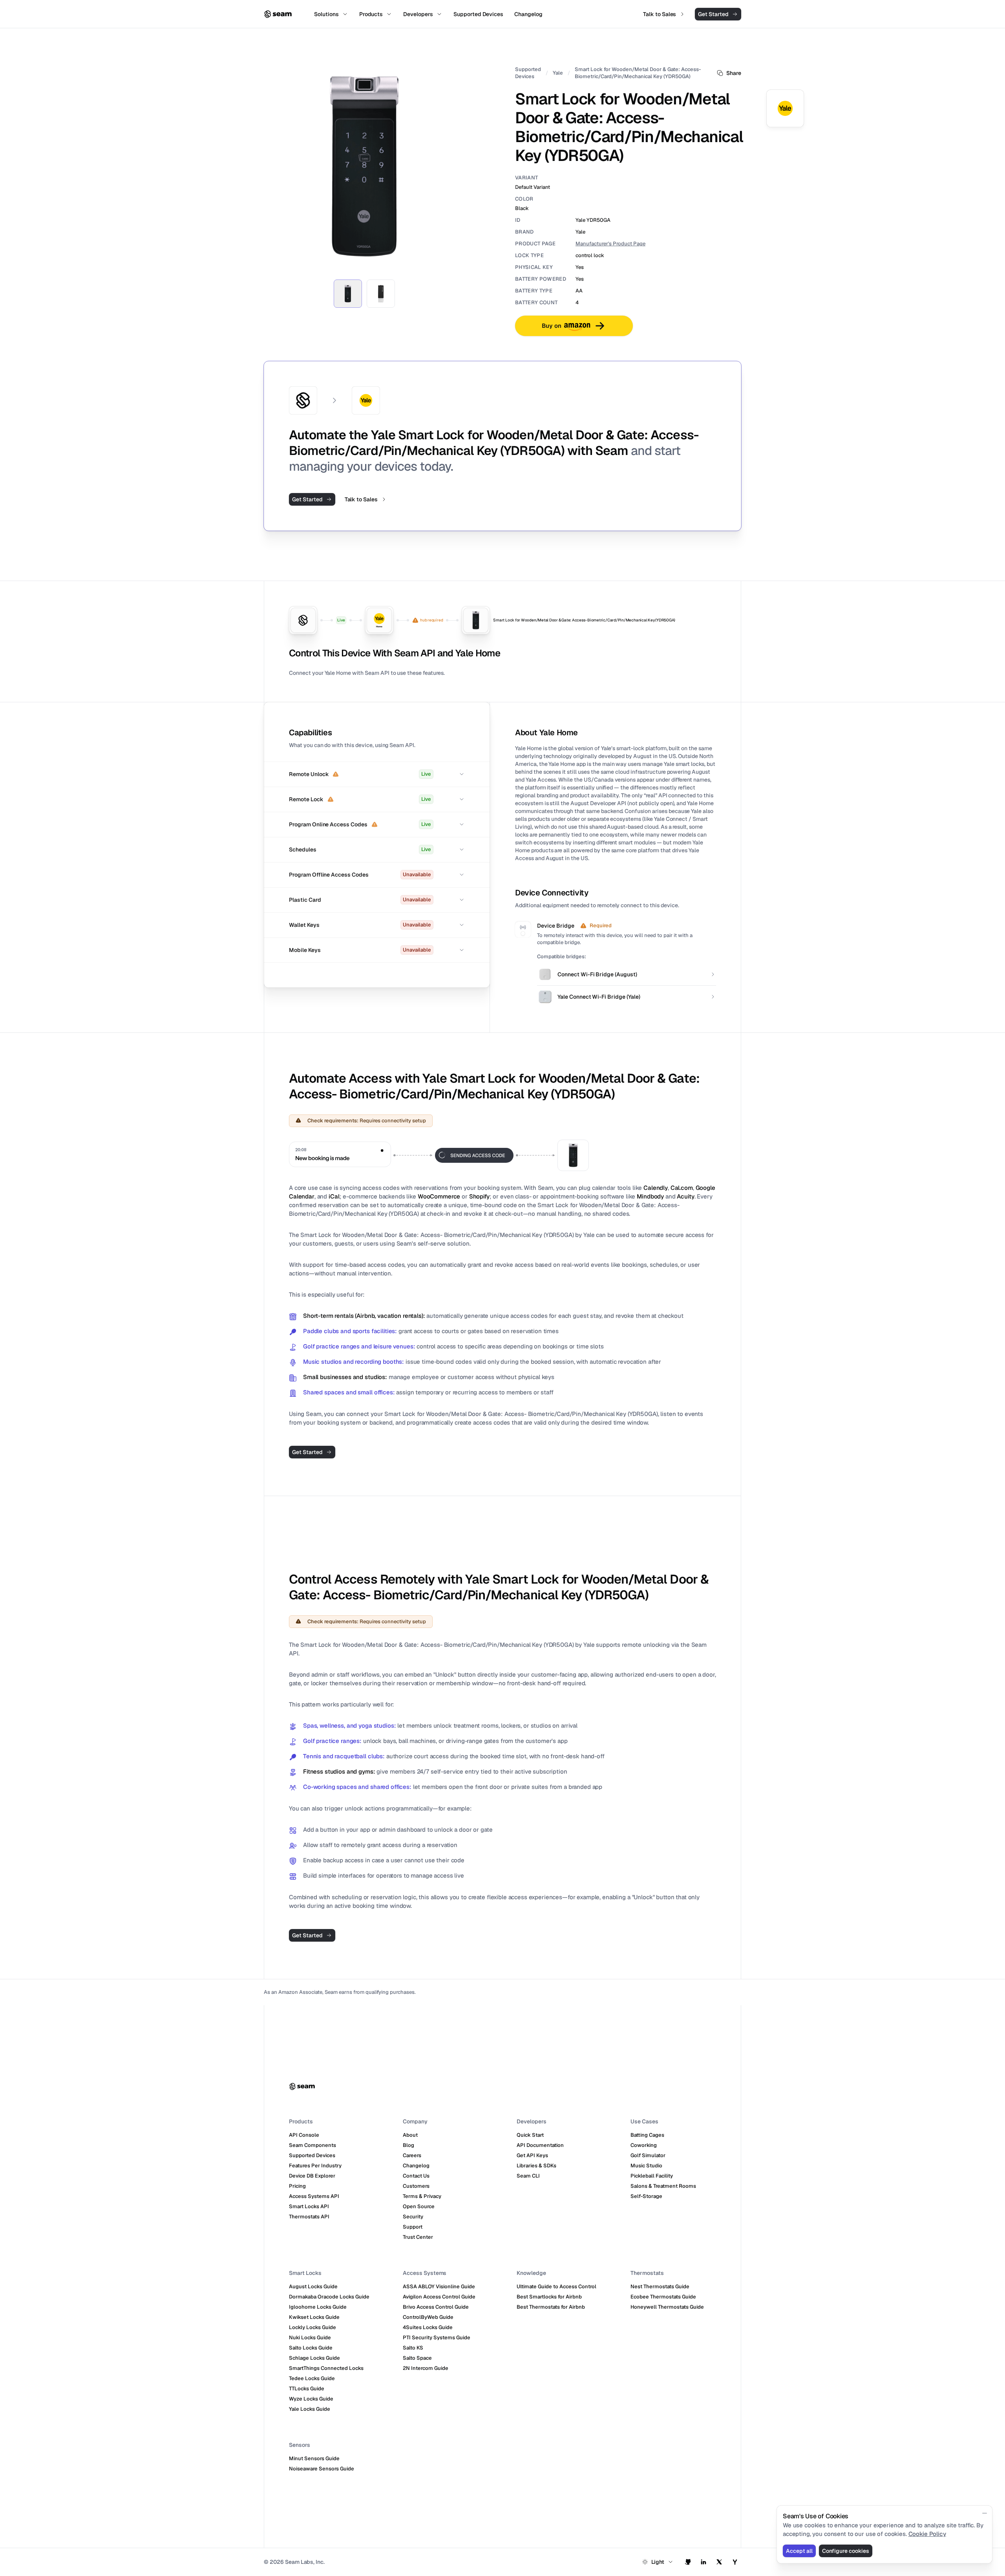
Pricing (297, 2186)
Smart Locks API (309, 2206)
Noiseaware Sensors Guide (322, 2469)
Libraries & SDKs (536, 2166)
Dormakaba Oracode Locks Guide (329, 2297)
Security (413, 2217)
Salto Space (417, 2358)
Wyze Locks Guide (311, 2399)
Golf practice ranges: (332, 1741)
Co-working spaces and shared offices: (357, 1787)
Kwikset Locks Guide (314, 2317)
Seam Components (312, 2145)
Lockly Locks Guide (312, 2327)
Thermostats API (309, 2217)
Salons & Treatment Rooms (663, 2186)
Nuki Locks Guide (310, 2338)
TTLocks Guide (307, 2389)
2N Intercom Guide (426, 2368)
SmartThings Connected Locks (326, 2368)
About (410, 2135)
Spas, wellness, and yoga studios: (349, 1726)
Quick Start (530, 2135)
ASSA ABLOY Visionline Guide (439, 2286)
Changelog (416, 2166)
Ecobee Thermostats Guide (663, 2297)
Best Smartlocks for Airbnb (549, 2297)
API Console (304, 2135)
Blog (408, 2145)
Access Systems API (314, 2196)
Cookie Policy (927, 2534)
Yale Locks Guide (310, 2409)
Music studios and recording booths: (354, 1362)
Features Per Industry (315, 2166)
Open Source (419, 2206)
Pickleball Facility (652, 2176)
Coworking (644, 2145)
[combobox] (658, 2562)
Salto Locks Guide (311, 2348)
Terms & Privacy (422, 2196)
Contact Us (416, 2176)
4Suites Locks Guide (428, 2327)
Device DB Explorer (312, 2176)
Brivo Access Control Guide (436, 2307)
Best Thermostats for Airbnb (551, 2307)
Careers (412, 2155)
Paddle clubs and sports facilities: (350, 1331)
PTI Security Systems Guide (437, 2338)
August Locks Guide (313, 2286)
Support (413, 2227)
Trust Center (418, 2237)
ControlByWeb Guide (428, 2317)
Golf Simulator (648, 2155)
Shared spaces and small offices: (349, 1392)
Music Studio (646, 2166)
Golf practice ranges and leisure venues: (359, 1346)
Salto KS (413, 2348)
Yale (558, 73)
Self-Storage (646, 2196)
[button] (377, 774)
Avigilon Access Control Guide (439, 2297)
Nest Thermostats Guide (660, 2286)
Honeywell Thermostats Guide (667, 2307)
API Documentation (540, 2145)
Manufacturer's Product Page (610, 244)
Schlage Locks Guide (314, 2358)
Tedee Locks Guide (312, 2378)
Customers (416, 2186)
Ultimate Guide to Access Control (556, 2286)
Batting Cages (647, 2135)
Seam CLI (528, 2176)
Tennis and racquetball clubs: (344, 1756)
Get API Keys (532, 2155)
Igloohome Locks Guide (318, 2307)
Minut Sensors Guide (314, 2458)
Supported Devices (528, 73)
